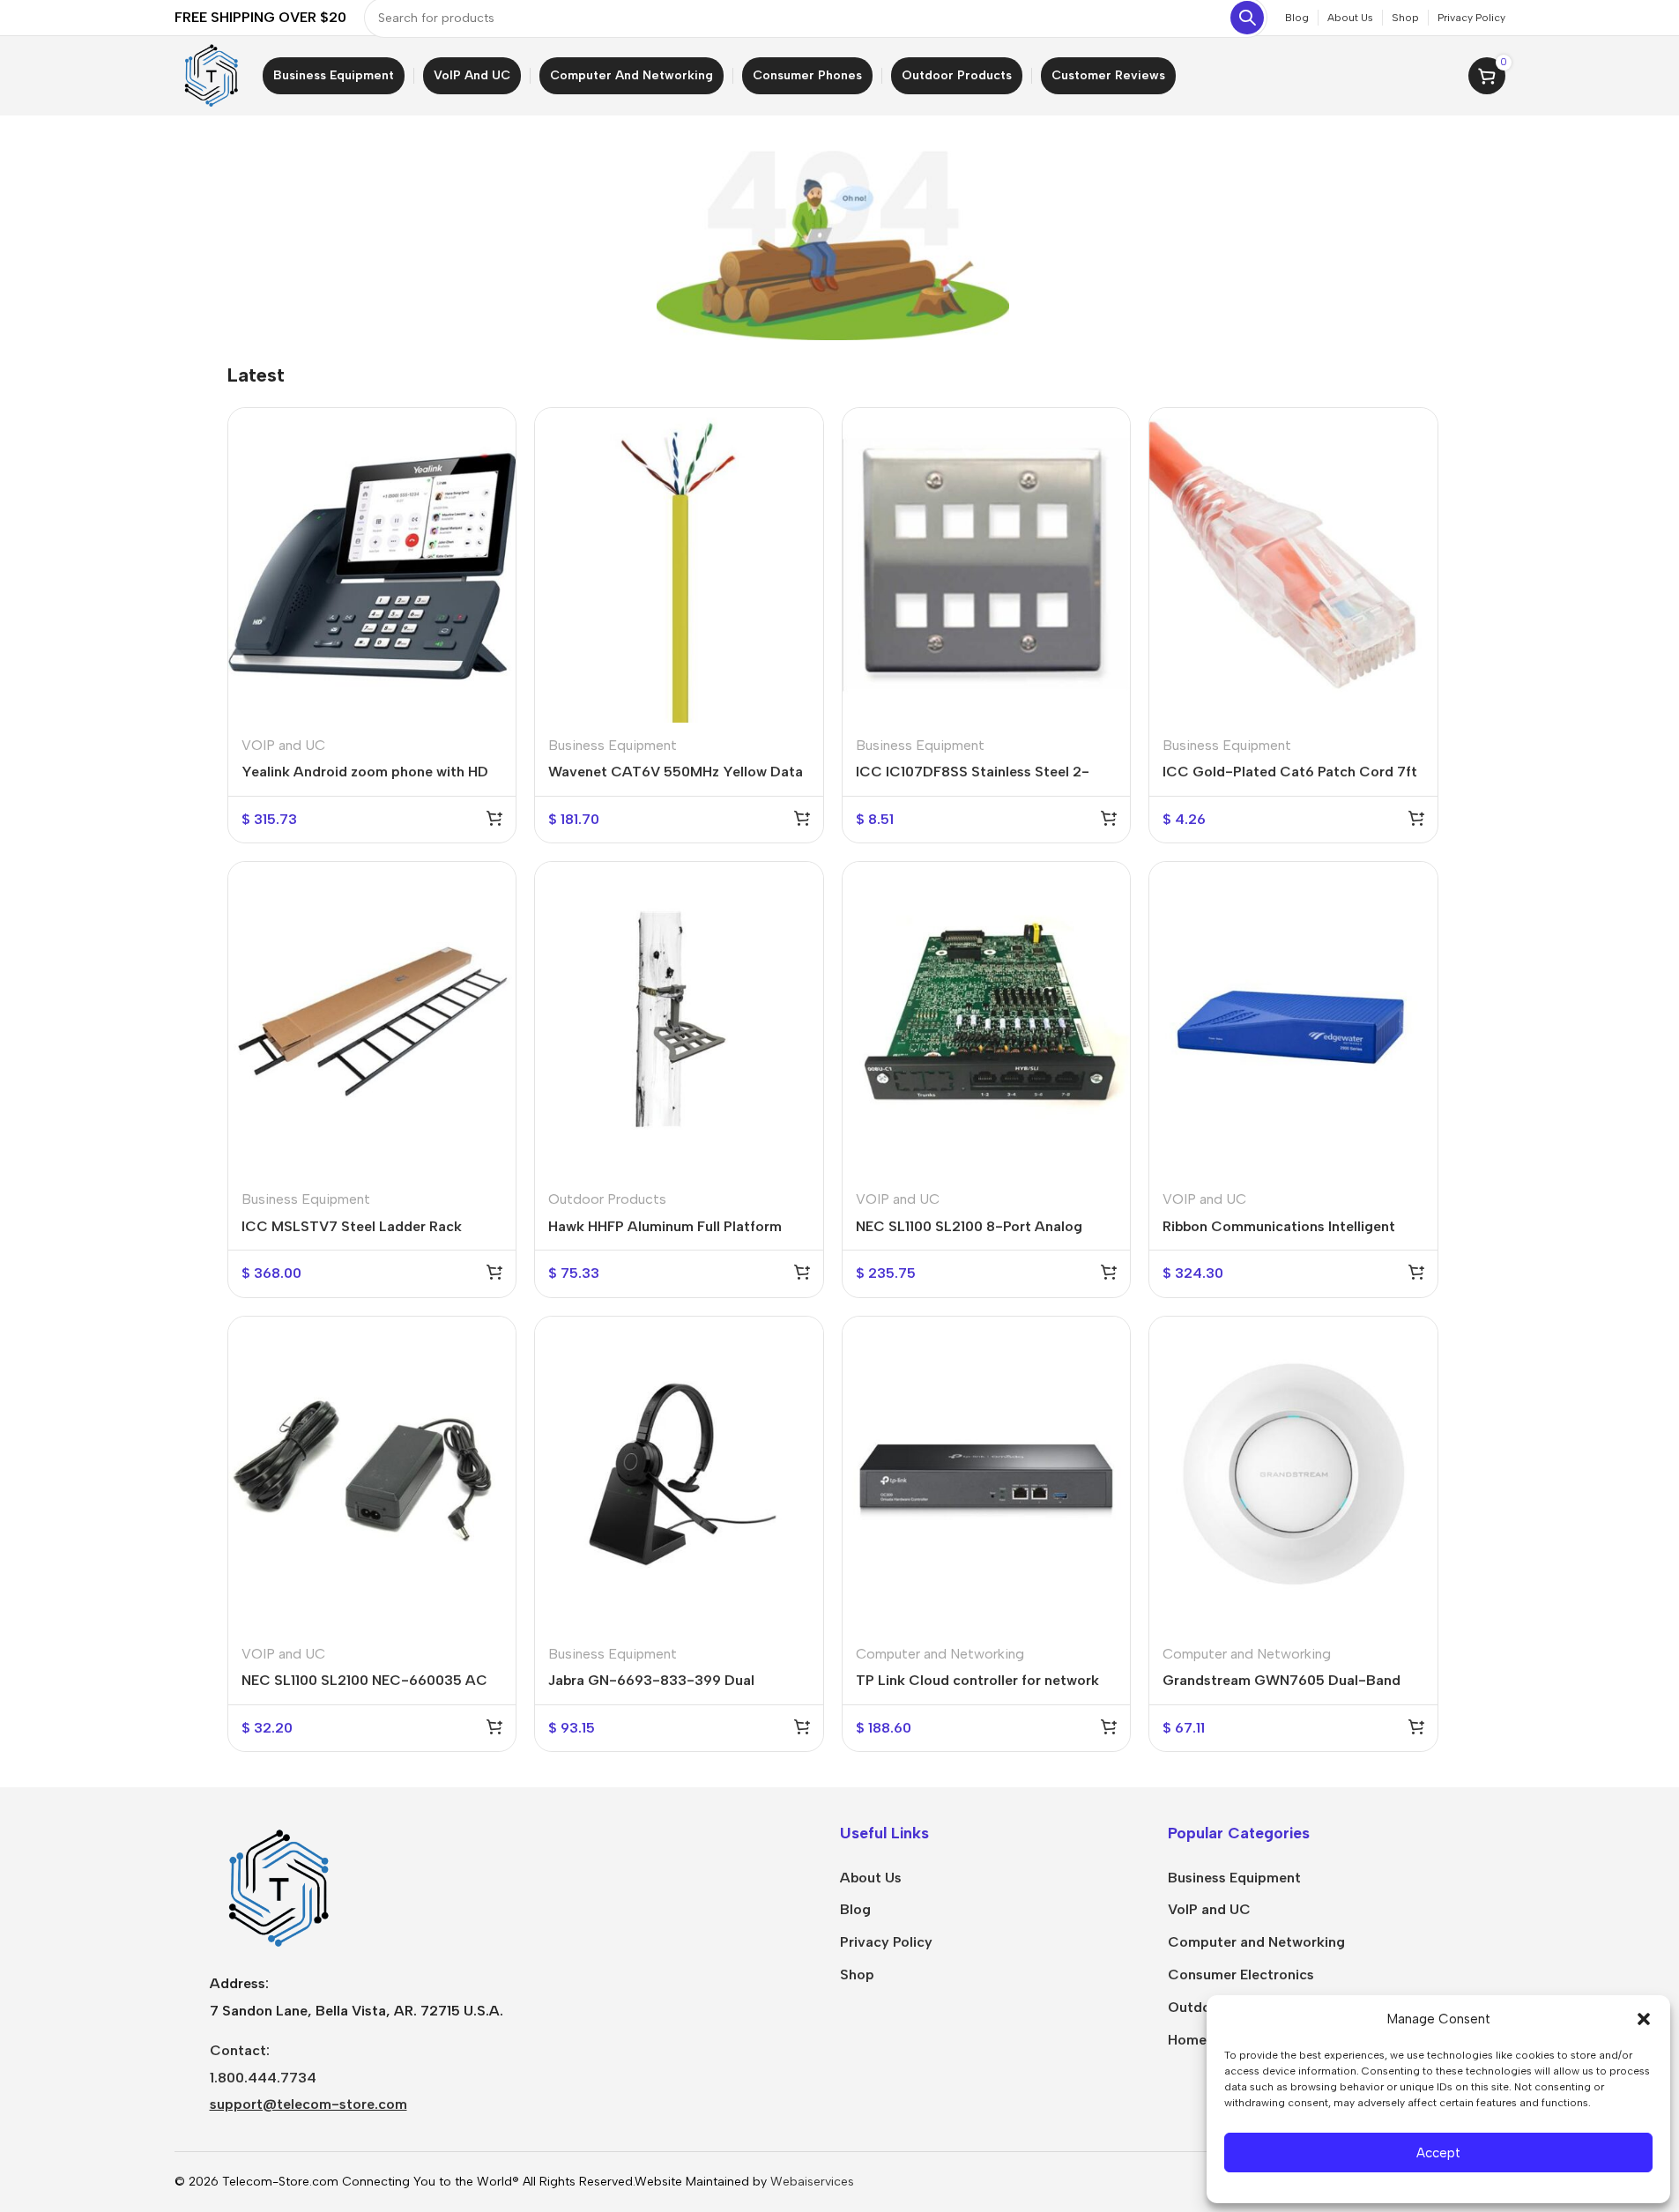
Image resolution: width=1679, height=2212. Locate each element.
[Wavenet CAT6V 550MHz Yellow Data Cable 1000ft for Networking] (679, 565)
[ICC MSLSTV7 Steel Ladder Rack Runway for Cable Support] (372, 1019)
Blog (855, 1909)
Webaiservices (812, 2182)
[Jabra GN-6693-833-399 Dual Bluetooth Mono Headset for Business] (679, 1474)
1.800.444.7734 (263, 2078)
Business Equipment (613, 745)
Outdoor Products (607, 1199)
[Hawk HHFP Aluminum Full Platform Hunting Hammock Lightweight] (679, 1019)
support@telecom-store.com (308, 2104)
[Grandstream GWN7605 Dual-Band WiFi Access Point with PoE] (1293, 1474)
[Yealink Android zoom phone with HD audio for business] (372, 565)
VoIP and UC (1209, 1909)
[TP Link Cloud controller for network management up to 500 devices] (987, 1474)
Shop (857, 1974)
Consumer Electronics (1241, 1974)
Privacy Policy (886, 1942)
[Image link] (276, 1887)
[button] (1644, 2019)
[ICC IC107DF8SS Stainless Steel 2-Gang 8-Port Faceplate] (987, 565)
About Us (871, 1878)
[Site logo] (210, 74)
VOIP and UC (283, 745)
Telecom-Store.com (280, 2182)
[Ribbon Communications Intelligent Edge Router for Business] (1293, 1019)
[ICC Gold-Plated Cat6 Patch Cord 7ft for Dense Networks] (1293, 565)
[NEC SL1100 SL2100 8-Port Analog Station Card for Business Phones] (987, 1019)
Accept (1438, 2153)
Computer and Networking (940, 1654)
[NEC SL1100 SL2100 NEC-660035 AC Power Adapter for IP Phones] (372, 1474)
